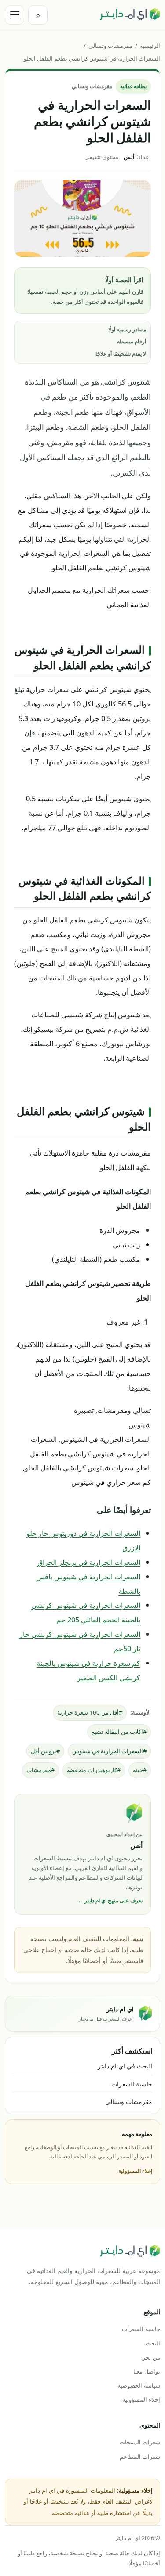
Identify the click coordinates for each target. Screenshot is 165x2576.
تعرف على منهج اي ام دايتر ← (110, 1900)
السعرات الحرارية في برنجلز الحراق (89, 1562)
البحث (153, 2343)
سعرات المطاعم (140, 2457)
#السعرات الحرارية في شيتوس (109, 1751)
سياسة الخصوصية (139, 2385)
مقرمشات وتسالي (110, 46)
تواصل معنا (147, 2371)
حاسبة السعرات (132, 2084)
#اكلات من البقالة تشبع (119, 1732)
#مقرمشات (40, 1770)
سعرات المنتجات (140, 2442)
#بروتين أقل (45, 1751)
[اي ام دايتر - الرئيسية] (130, 15)
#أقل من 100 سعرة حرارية (90, 1712)
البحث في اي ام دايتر (125, 2066)
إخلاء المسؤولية (135, 2171)
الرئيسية (150, 46)
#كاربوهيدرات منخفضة (94, 1770)
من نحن (151, 2357)
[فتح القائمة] (15, 15)
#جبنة (140, 1770)
